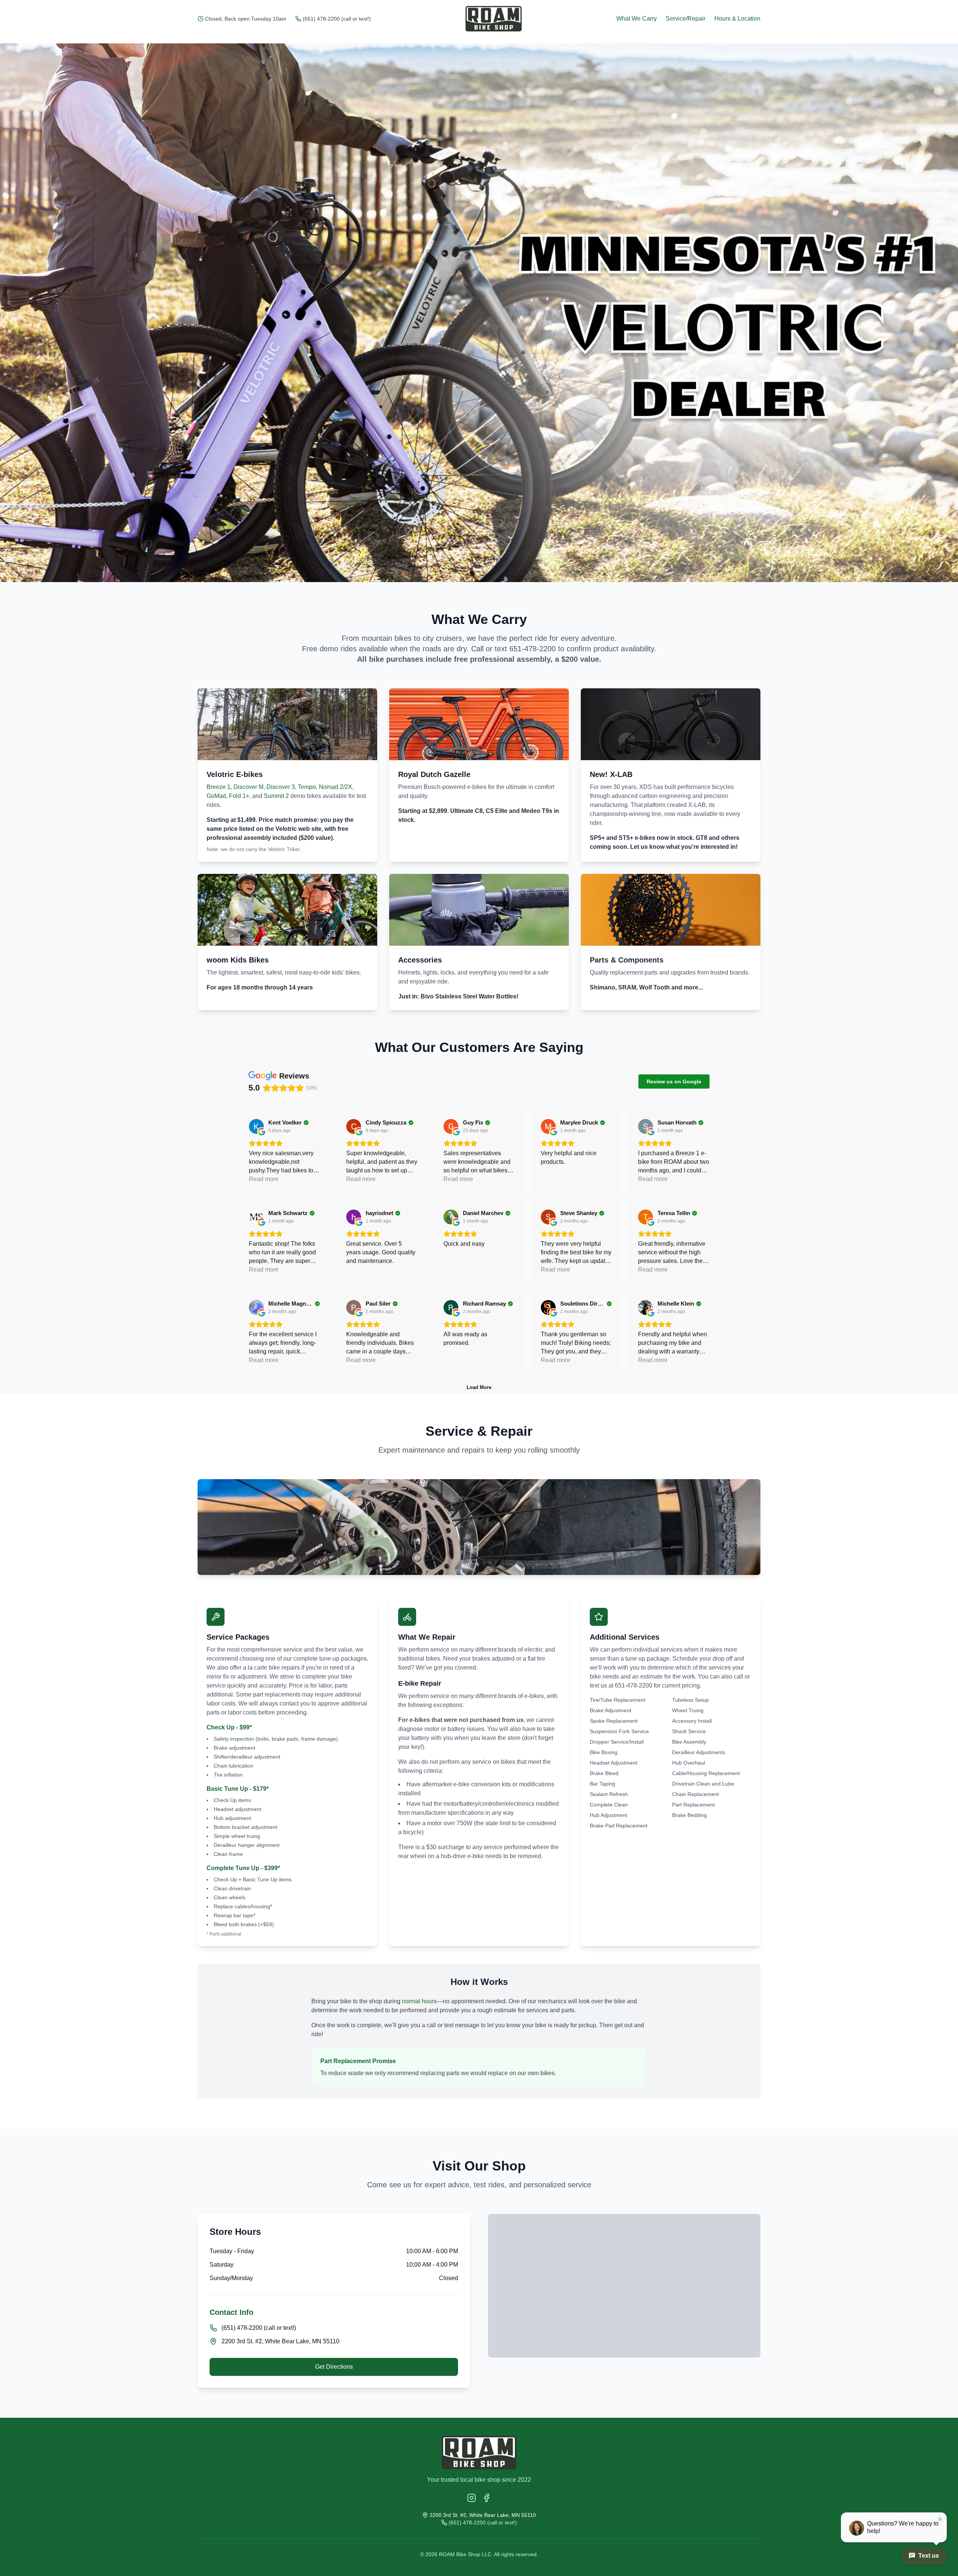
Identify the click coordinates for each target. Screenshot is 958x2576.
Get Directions (334, 2367)
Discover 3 (281, 787)
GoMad (216, 796)
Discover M (248, 787)
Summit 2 (276, 796)
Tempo (307, 787)
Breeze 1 (219, 787)
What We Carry (637, 19)
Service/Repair (686, 19)
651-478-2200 (533, 649)
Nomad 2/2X (335, 787)
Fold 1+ (239, 796)
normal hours (419, 2001)
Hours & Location (737, 19)
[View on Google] (256, 1126)
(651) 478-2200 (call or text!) (337, 19)
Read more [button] (264, 1179)
